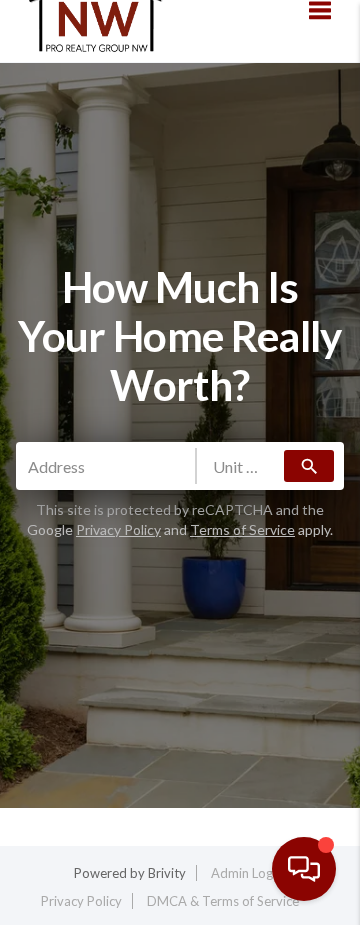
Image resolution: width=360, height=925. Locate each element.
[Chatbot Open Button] (304, 869)
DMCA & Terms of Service (223, 901)
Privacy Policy (202, 812)
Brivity (167, 873)
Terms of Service (242, 529)
